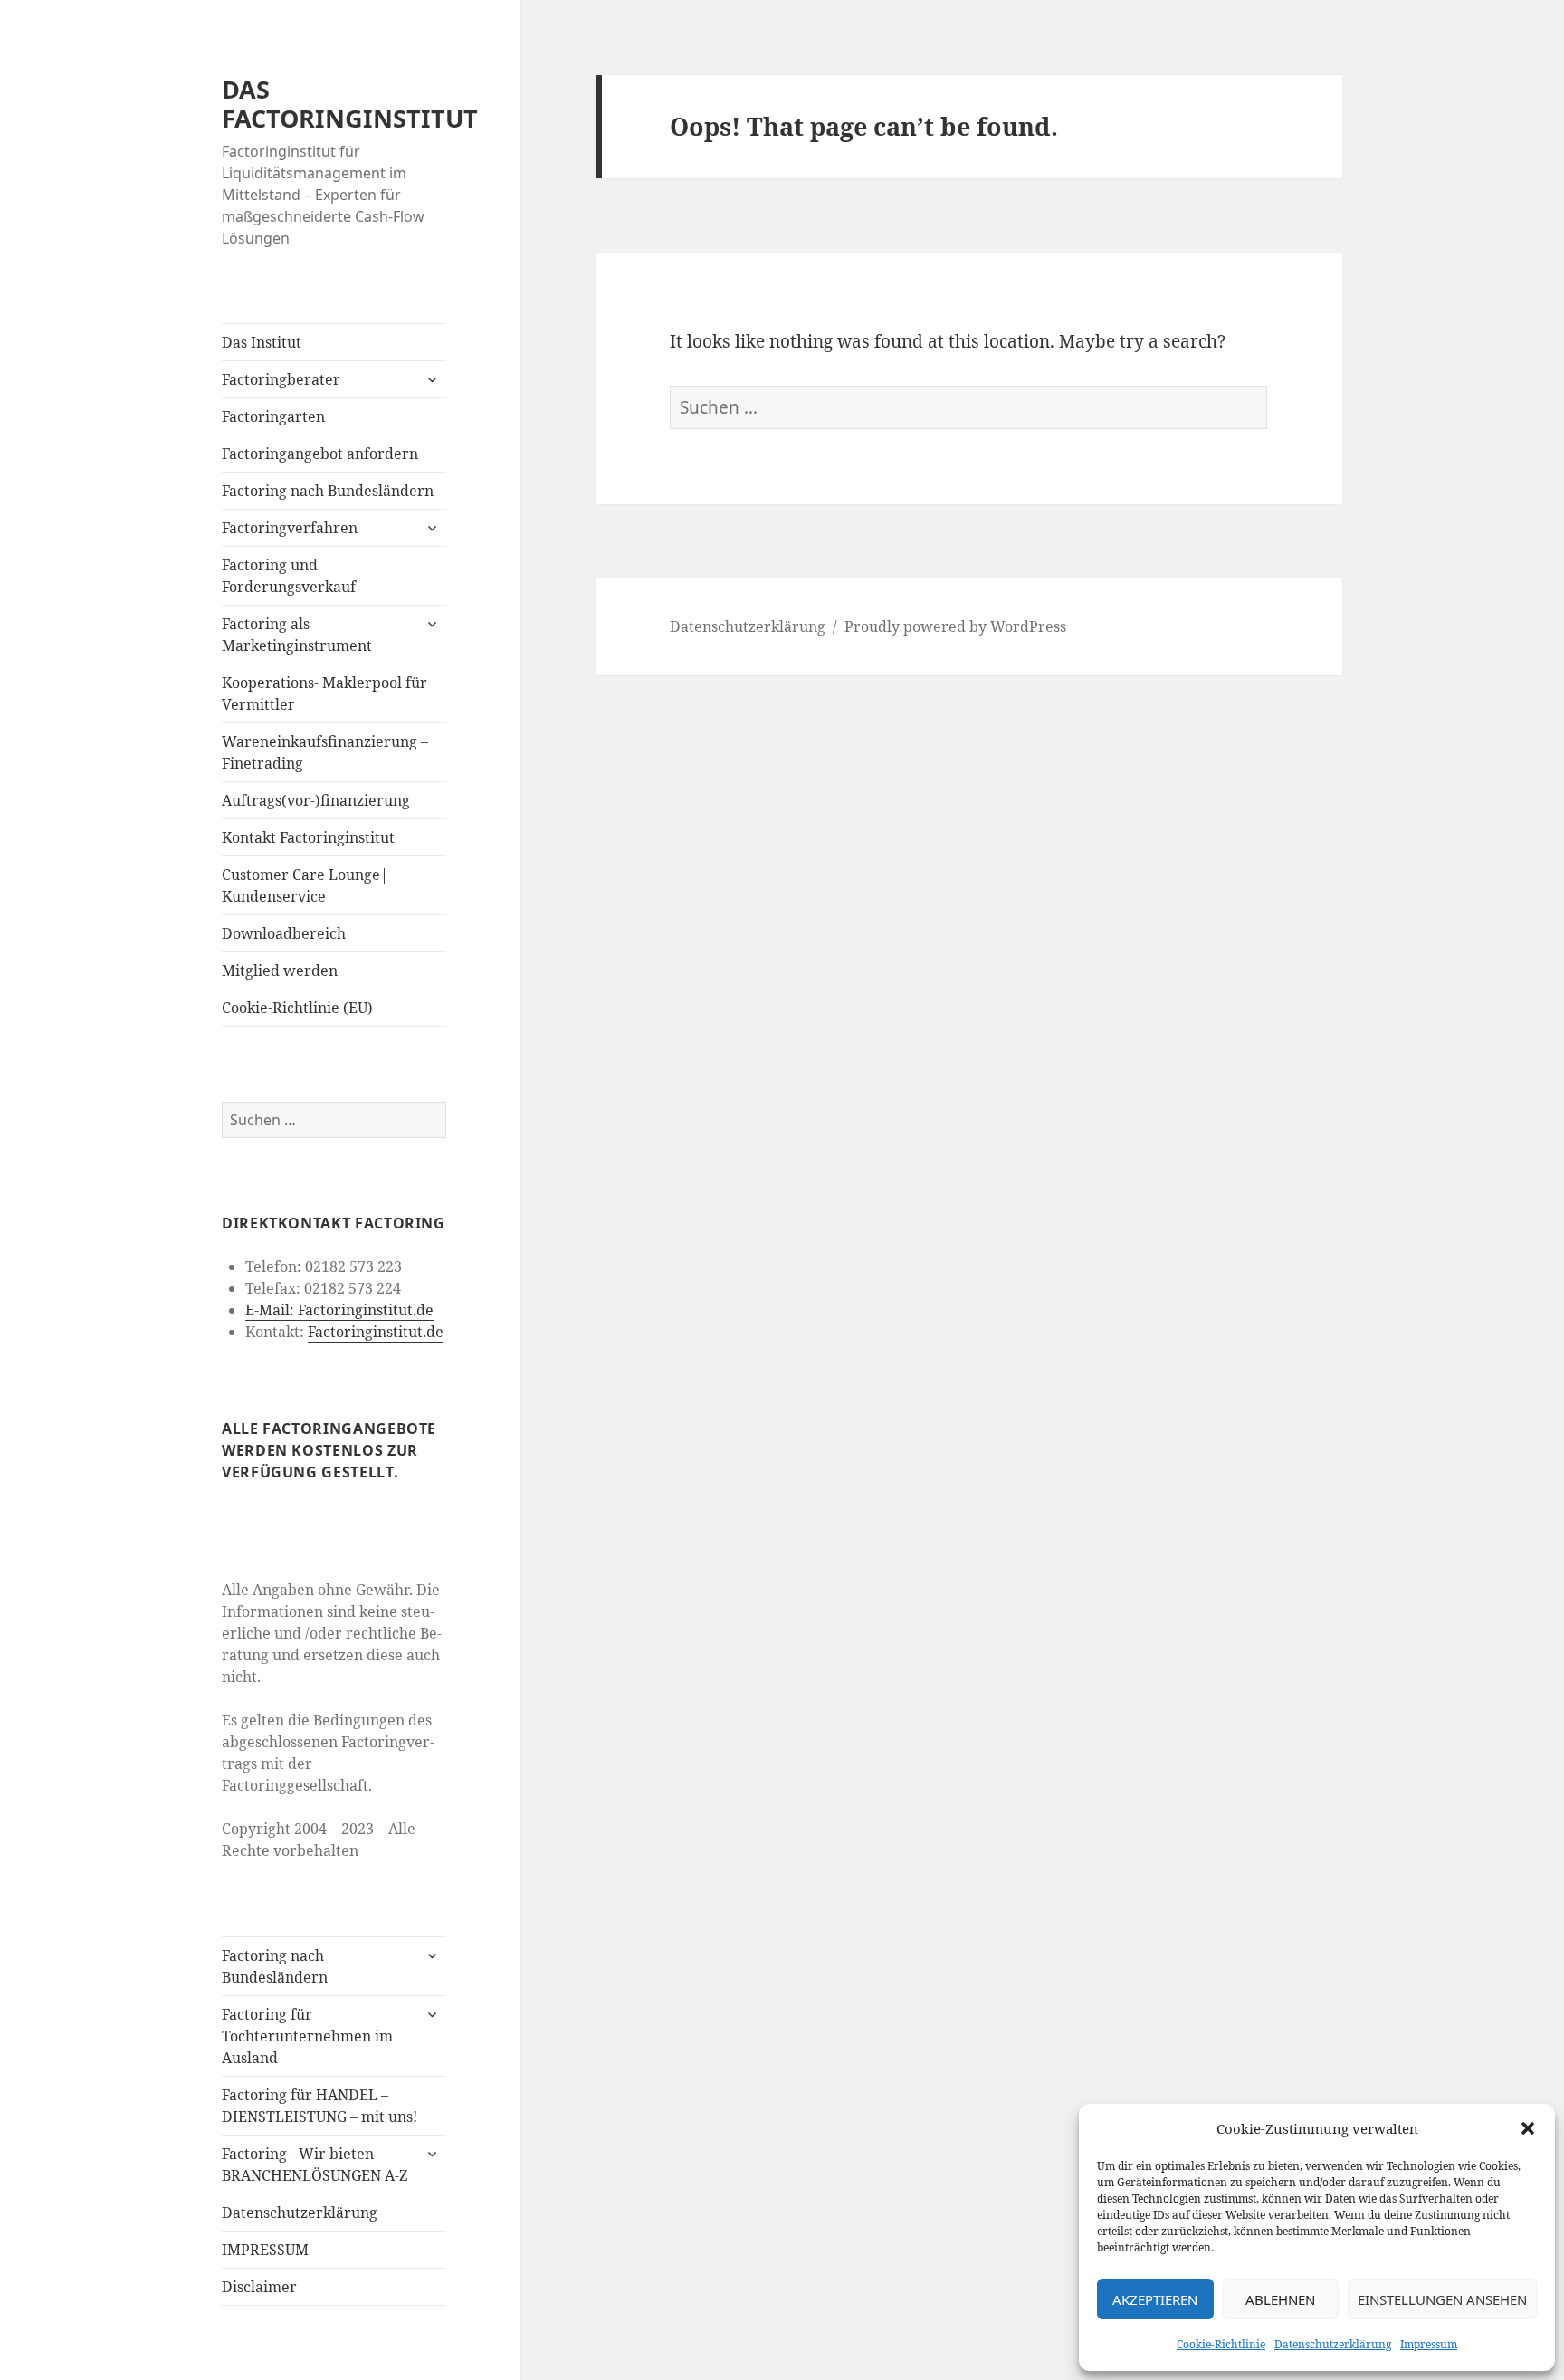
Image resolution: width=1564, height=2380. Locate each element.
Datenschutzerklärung (1333, 2344)
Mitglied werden (280, 970)
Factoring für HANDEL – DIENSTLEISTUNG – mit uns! (319, 2106)
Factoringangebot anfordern (320, 454)
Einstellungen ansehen (1442, 2299)
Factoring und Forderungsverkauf (289, 576)
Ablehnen (1280, 2299)
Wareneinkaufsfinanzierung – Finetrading (325, 752)
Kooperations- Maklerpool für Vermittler (324, 693)
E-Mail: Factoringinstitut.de (339, 1310)
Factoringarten (273, 416)
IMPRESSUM (265, 2250)
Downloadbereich (284, 933)
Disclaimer (259, 2287)
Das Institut (262, 342)
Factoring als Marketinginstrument (297, 635)
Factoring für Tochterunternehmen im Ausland (307, 2036)
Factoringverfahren (290, 528)
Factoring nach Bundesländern (328, 491)
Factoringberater (281, 379)
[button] (1528, 2128)
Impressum (1429, 2344)
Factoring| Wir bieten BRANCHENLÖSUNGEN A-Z (315, 2165)
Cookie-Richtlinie (1221, 2344)
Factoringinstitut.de (376, 1332)
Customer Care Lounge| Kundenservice (305, 885)
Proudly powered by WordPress (955, 626)
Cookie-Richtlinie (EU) (297, 1008)
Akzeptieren (1155, 2299)
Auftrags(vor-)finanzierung (316, 800)
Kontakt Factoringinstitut (308, 837)
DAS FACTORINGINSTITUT (350, 104)
